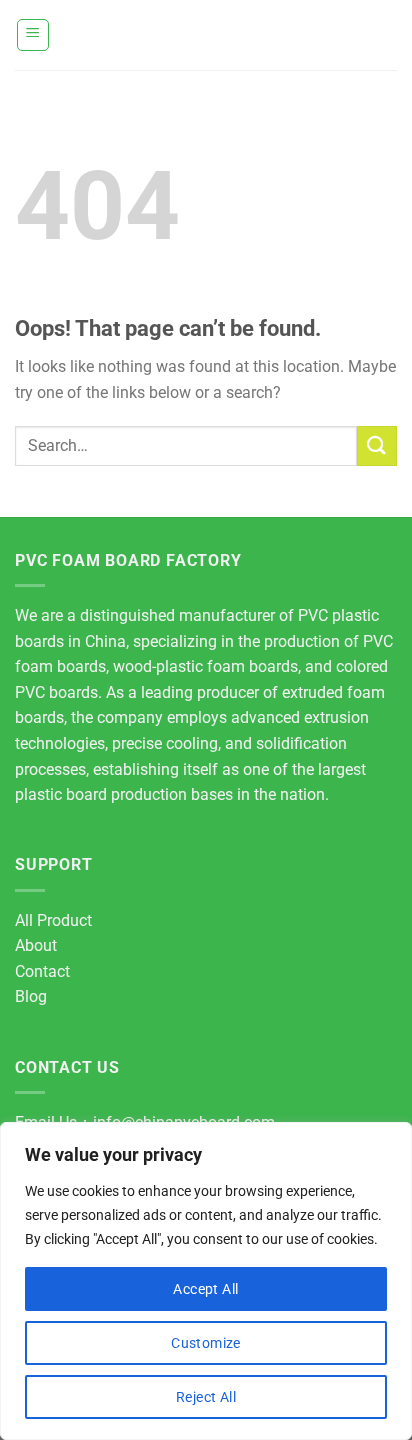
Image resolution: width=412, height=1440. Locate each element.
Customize (206, 1343)
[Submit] (377, 445)
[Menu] (33, 35)
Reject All (206, 1397)
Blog (31, 996)
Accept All (205, 1289)
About (36, 945)
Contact (42, 971)
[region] (206, 1281)
